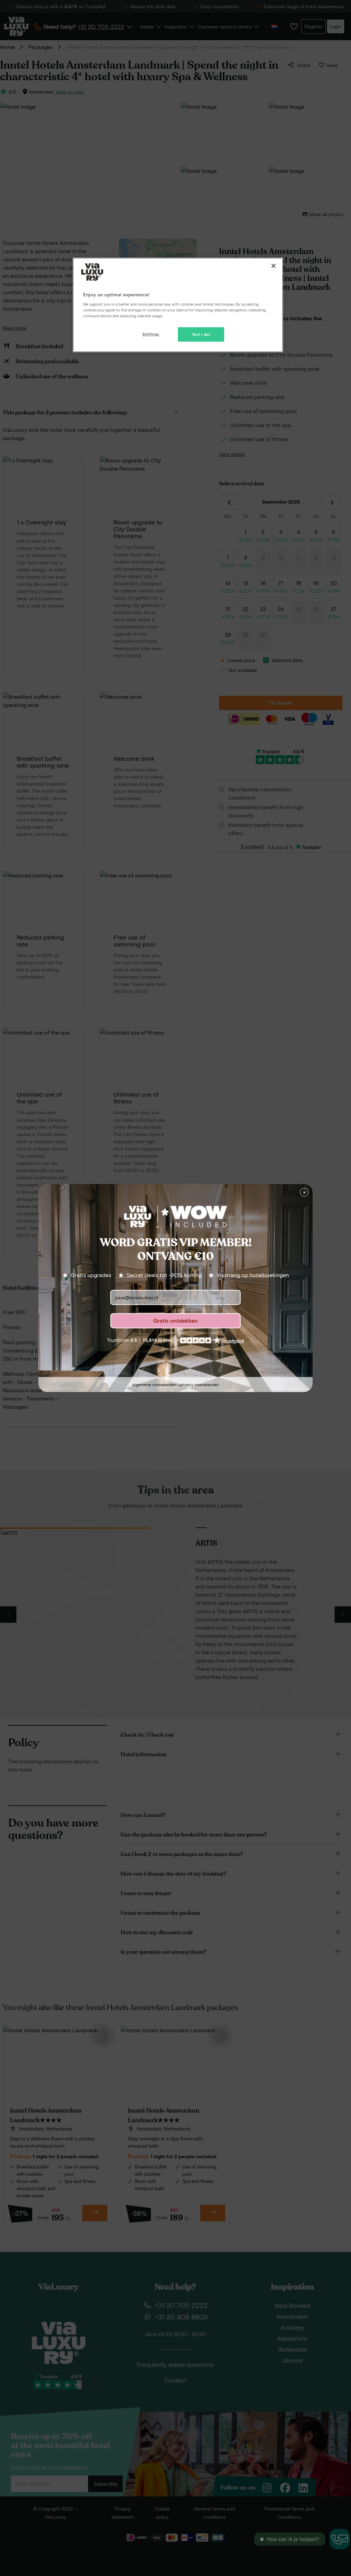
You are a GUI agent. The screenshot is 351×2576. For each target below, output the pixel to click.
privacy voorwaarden (199, 1385)
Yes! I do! (201, 334)
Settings (151, 334)
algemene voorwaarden (154, 1385)
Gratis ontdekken (175, 1321)
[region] (178, 305)
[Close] (274, 266)
